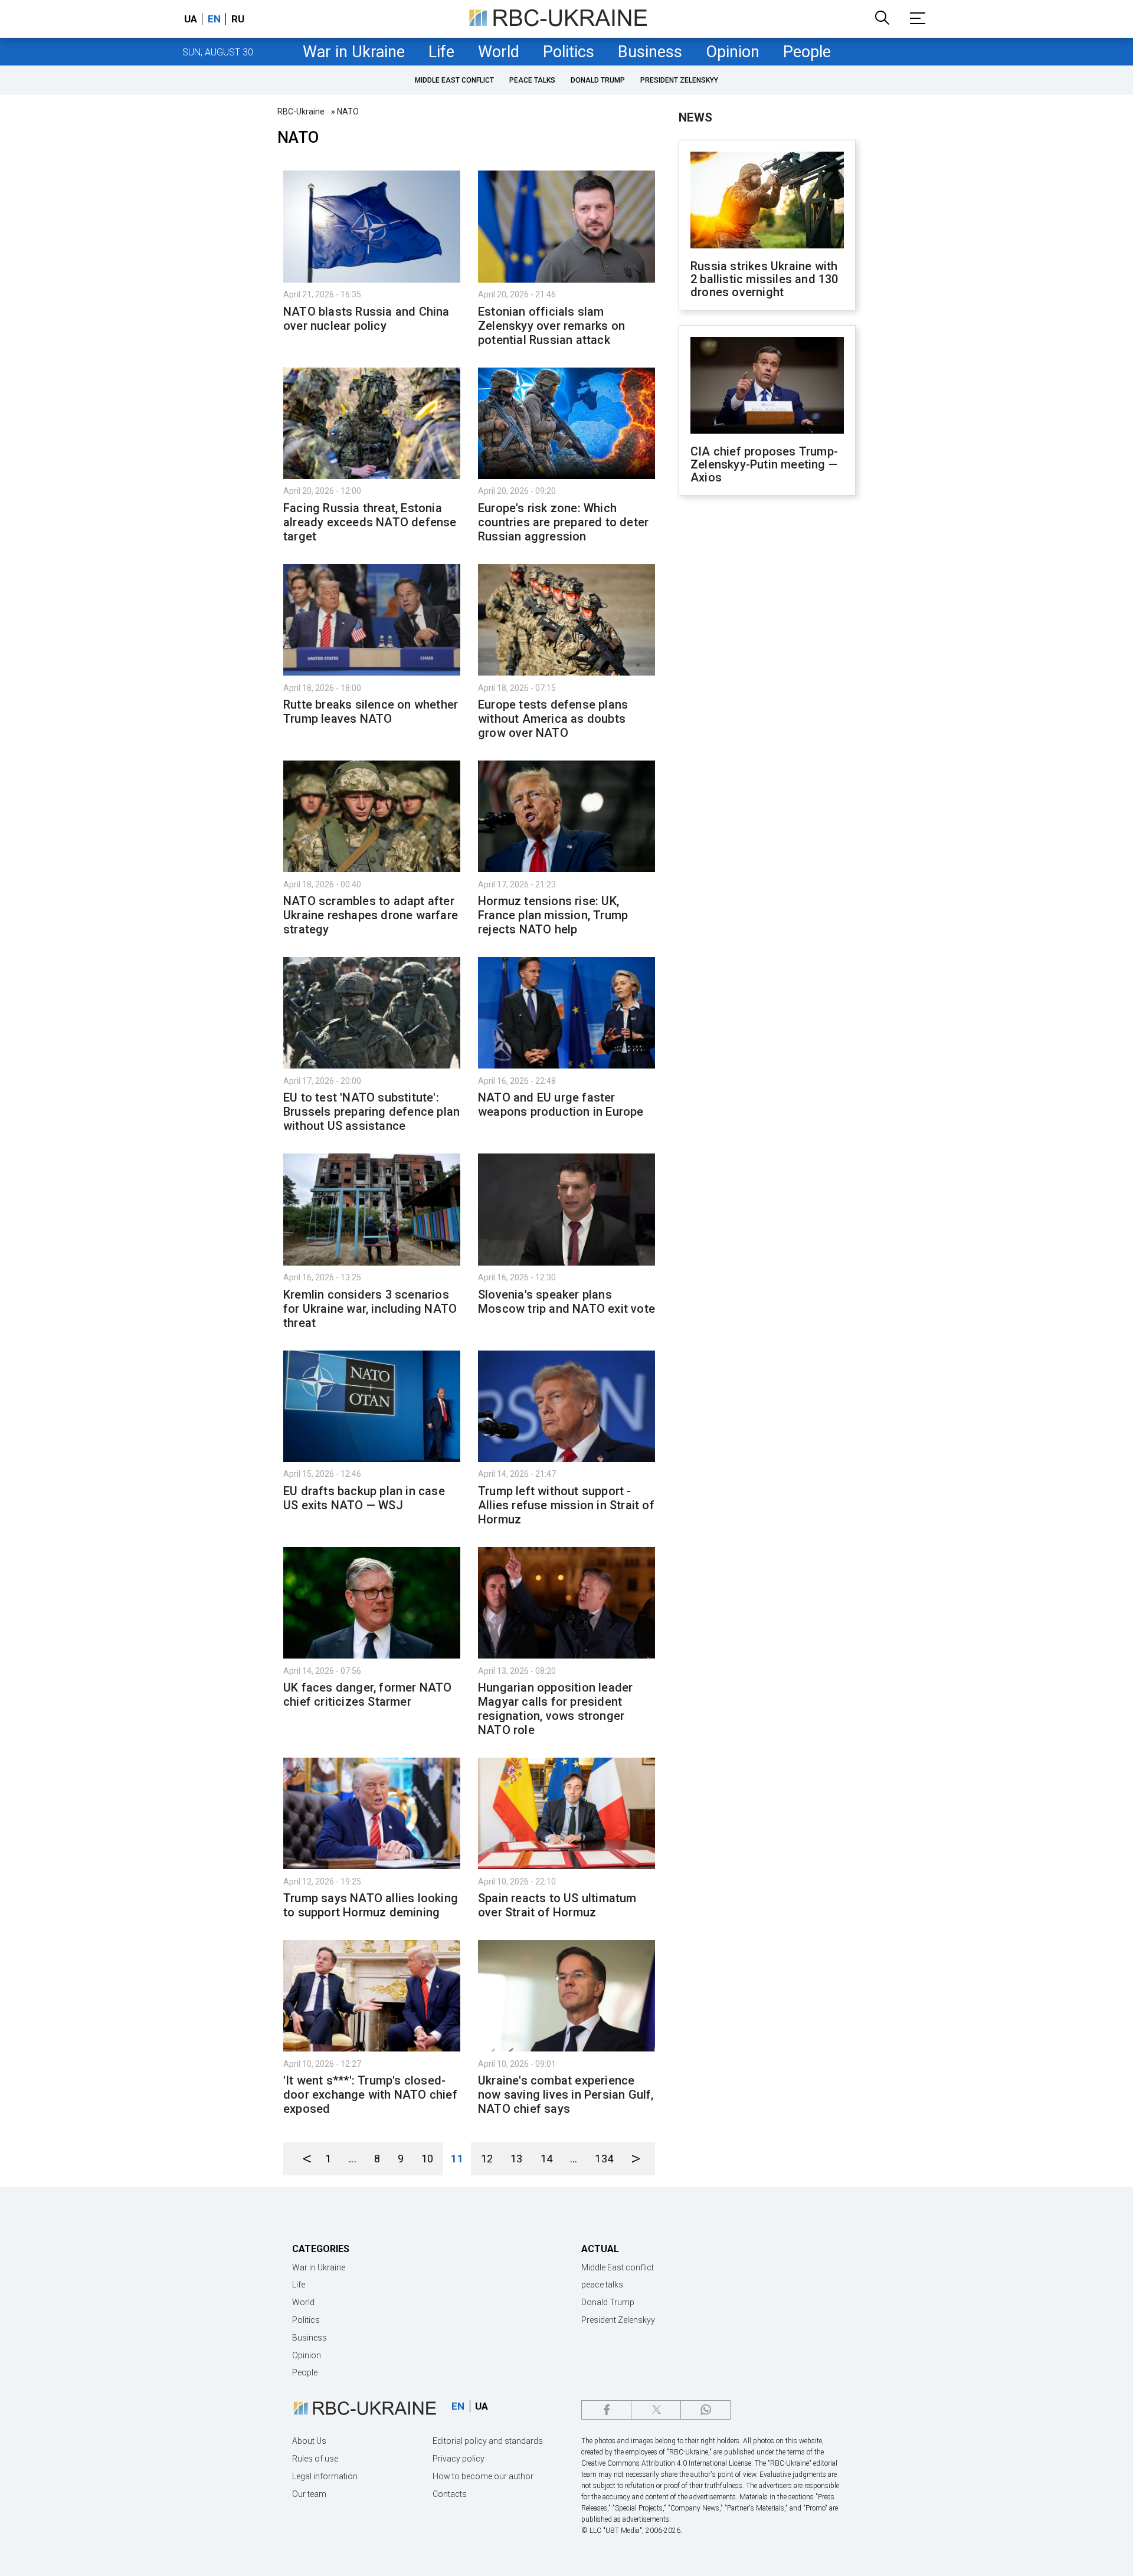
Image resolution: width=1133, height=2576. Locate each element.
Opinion (733, 52)
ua (191, 19)
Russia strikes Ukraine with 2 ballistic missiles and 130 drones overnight (764, 279)
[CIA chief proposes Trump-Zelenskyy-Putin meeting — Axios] (767, 386)
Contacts (450, 2494)
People (807, 52)
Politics (569, 52)
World (499, 52)
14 (546, 2159)
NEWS (695, 117)
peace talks (532, 80)
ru (238, 19)
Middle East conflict (454, 80)
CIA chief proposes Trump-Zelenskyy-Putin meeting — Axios (764, 464)
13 (516, 2159)
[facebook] (606, 2410)
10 (427, 2159)
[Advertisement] (767, 699)
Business (650, 52)
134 (604, 2159)
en (214, 19)
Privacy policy (459, 2459)
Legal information (325, 2476)
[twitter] (656, 2410)
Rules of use (315, 2459)
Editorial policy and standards (488, 2441)
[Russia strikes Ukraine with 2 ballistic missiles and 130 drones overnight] (767, 201)
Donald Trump (598, 80)
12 (487, 2159)
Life (441, 52)
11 (457, 2159)
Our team (309, 2494)
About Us (309, 2441)
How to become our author (483, 2476)
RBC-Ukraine (301, 112)
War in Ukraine (354, 52)
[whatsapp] (705, 2410)
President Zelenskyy (679, 80)
